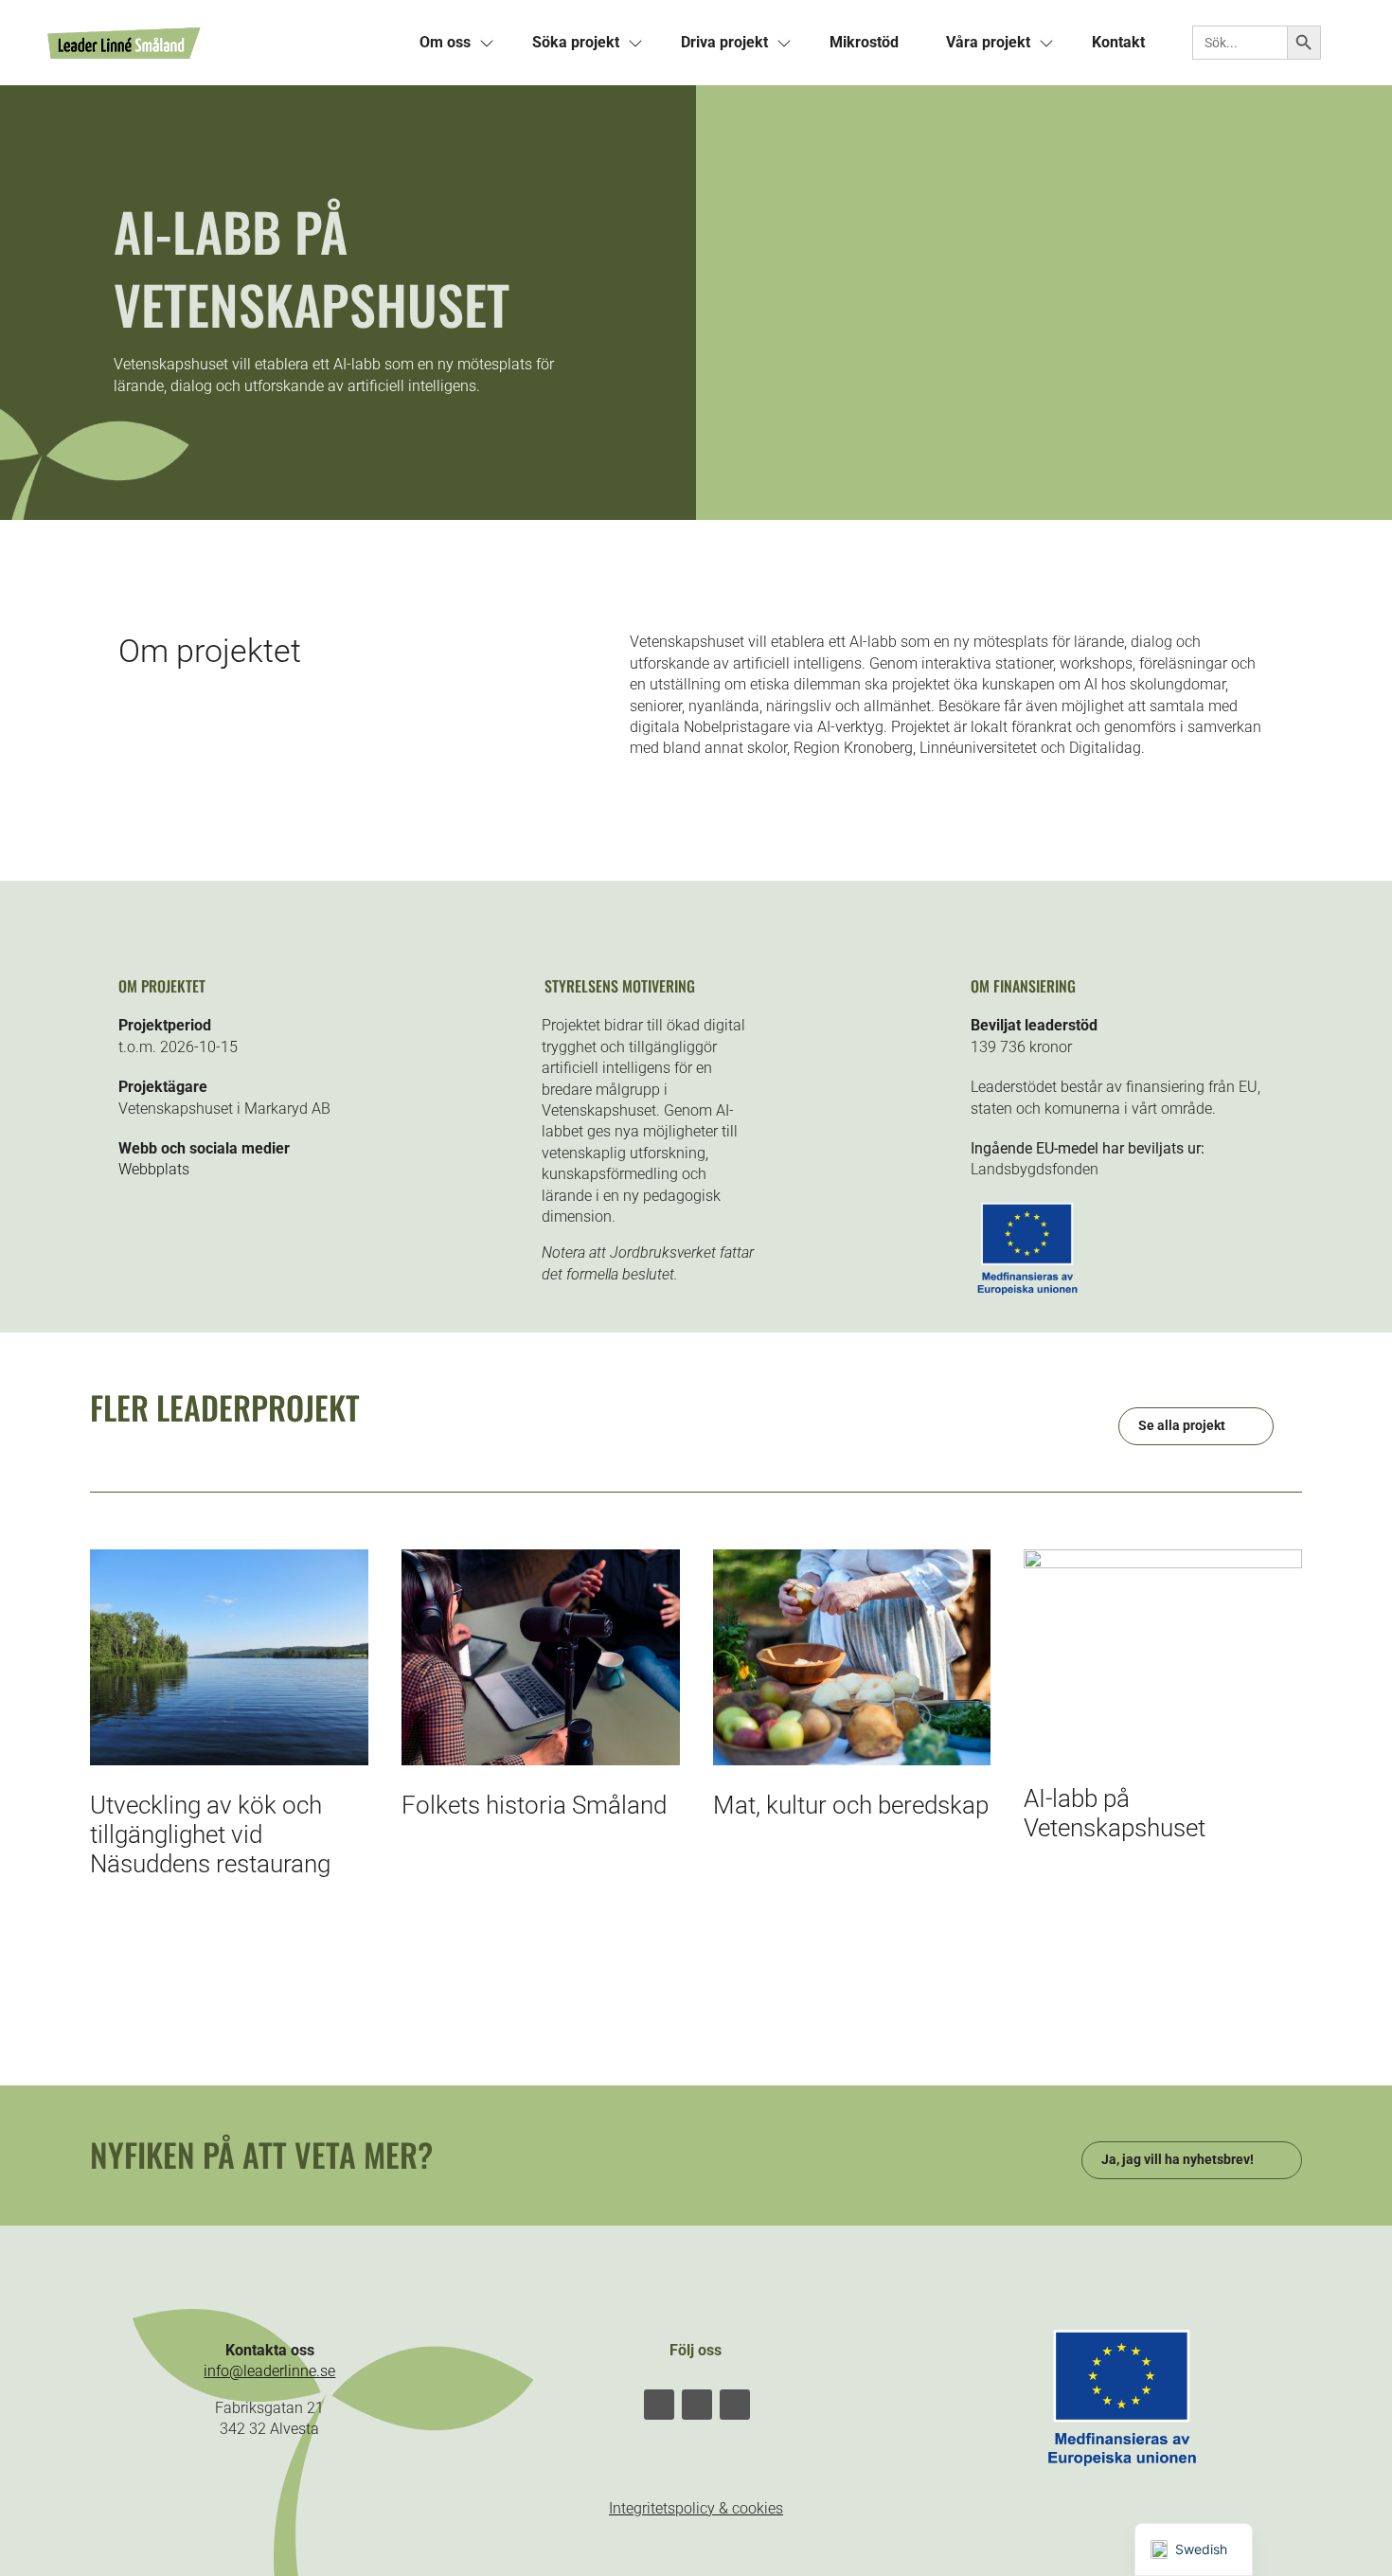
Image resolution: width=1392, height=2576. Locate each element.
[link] (222, 43)
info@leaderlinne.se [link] (269, 2371)
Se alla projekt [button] (1182, 1425)
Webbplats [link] (154, 1169)
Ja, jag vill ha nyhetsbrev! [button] (1178, 2159)
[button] (659, 2405)
